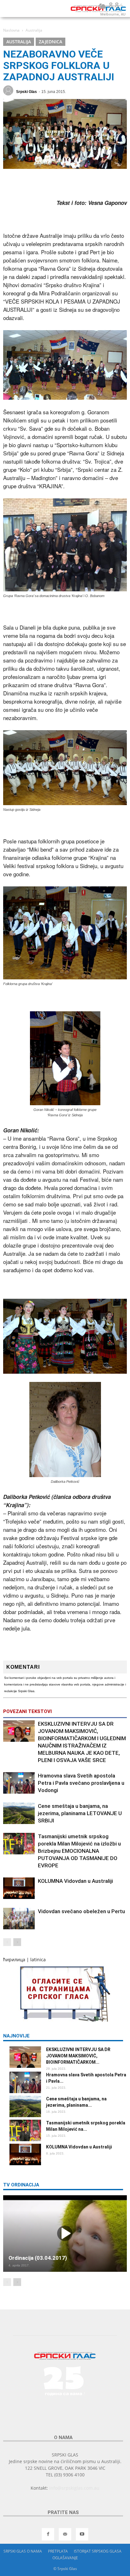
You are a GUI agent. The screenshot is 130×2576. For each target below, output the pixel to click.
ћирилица (14, 1960)
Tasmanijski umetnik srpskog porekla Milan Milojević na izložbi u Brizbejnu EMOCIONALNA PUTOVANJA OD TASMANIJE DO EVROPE (79, 1851)
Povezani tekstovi (27, 1711)
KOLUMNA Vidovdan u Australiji (75, 1881)
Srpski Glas (27, 92)
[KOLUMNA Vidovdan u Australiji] (19, 1888)
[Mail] (65, 2534)
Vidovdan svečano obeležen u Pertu (81, 1911)
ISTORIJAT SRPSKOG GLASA (98, 2551)
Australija (19, 42)
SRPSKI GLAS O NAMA (23, 2551)
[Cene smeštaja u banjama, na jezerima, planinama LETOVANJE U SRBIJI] (19, 1813)
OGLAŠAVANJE (65, 2558)
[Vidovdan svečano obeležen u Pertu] (19, 1919)
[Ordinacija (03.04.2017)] (65, 2234)
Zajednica (50, 42)
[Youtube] (82, 2534)
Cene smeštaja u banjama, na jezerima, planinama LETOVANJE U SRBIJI (80, 1813)
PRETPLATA (58, 2551)
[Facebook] (48, 2534)
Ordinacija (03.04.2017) (38, 2258)
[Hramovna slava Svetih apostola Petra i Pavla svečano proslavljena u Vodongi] (19, 1783)
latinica (38, 1960)
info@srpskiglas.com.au (74, 2488)
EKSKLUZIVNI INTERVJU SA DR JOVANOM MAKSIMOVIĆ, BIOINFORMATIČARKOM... (78, 2056)
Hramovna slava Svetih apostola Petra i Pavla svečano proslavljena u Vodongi (81, 1783)
